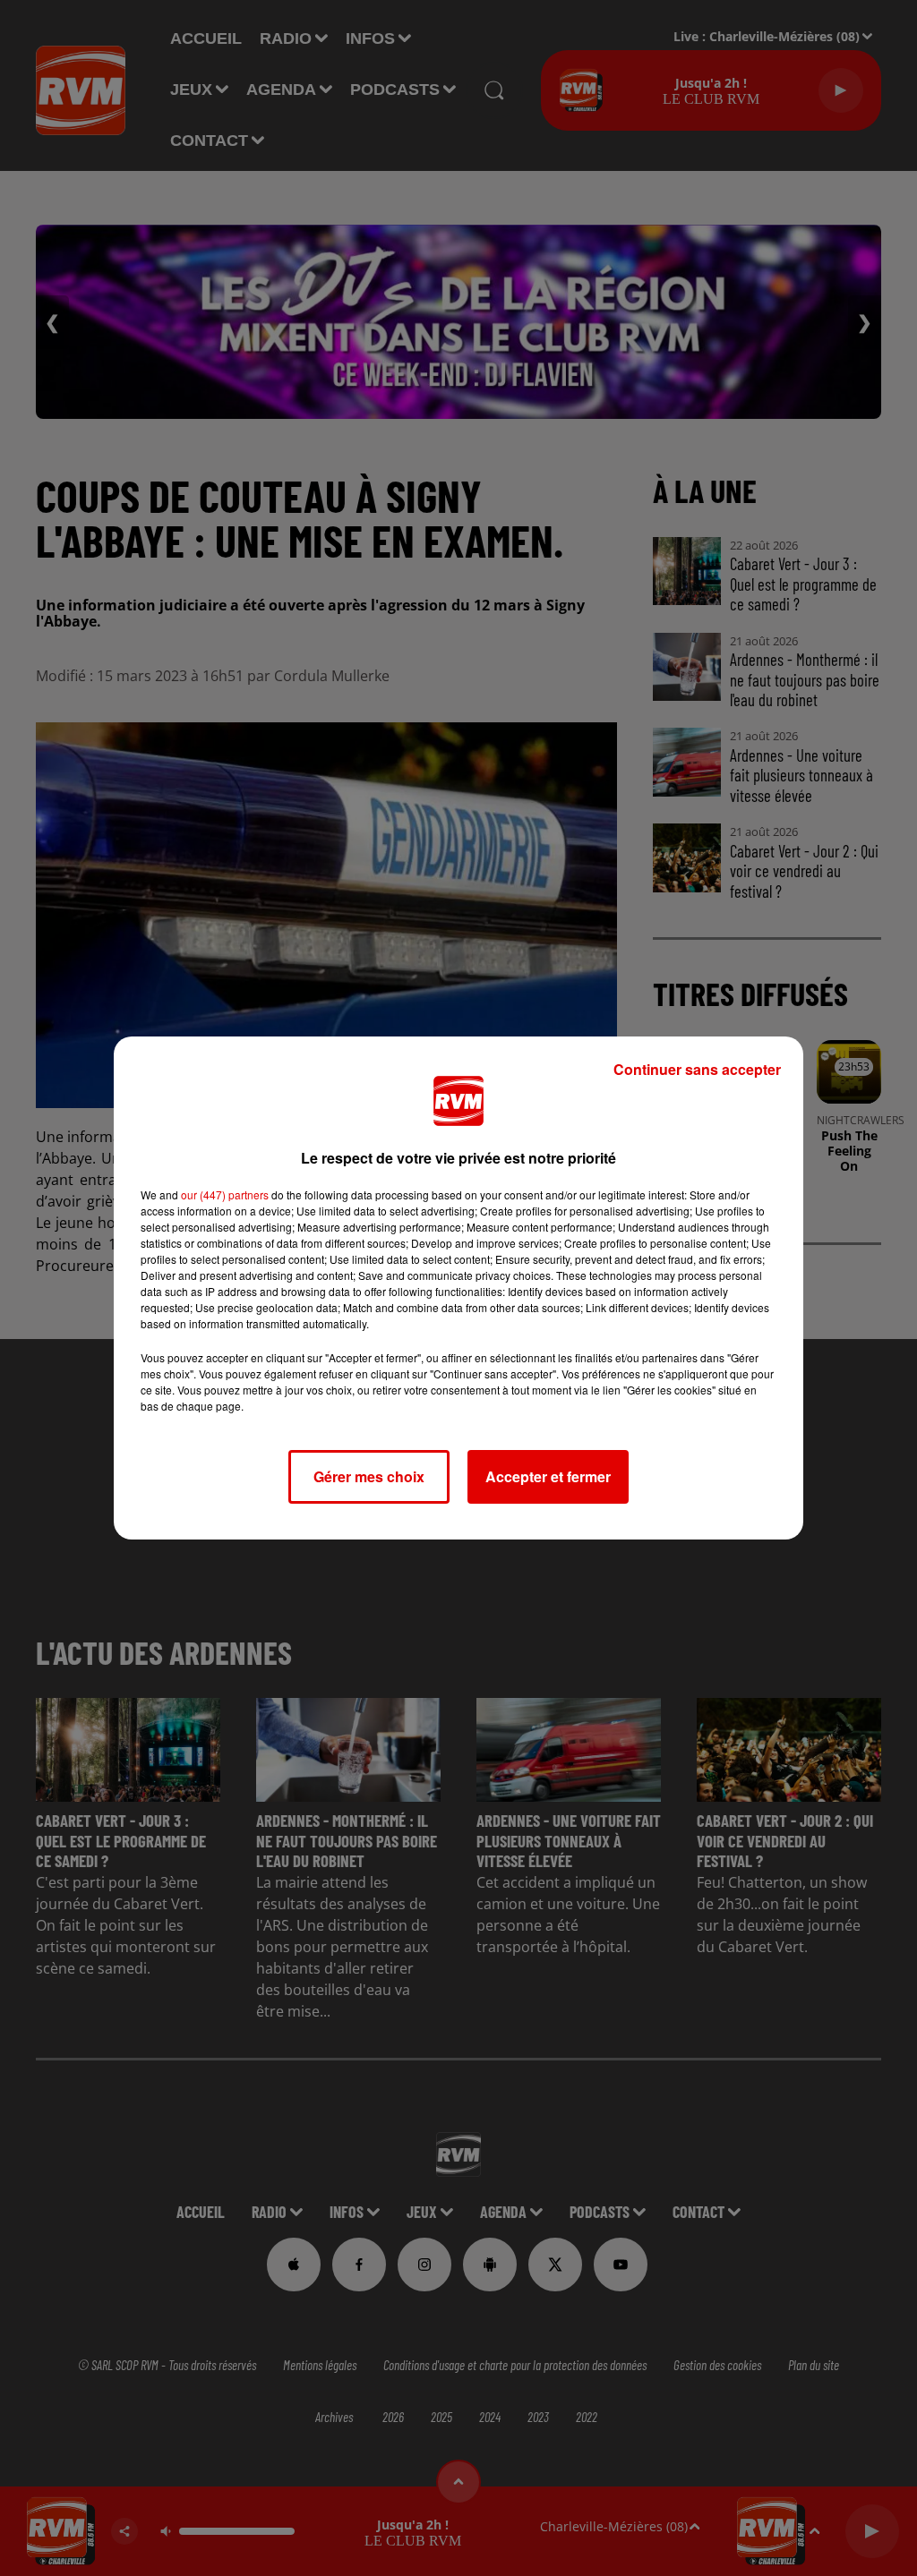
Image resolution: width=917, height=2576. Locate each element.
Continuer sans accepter (697, 1069)
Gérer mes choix (369, 1476)
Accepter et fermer (548, 1476)
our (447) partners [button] (225, 1194)
